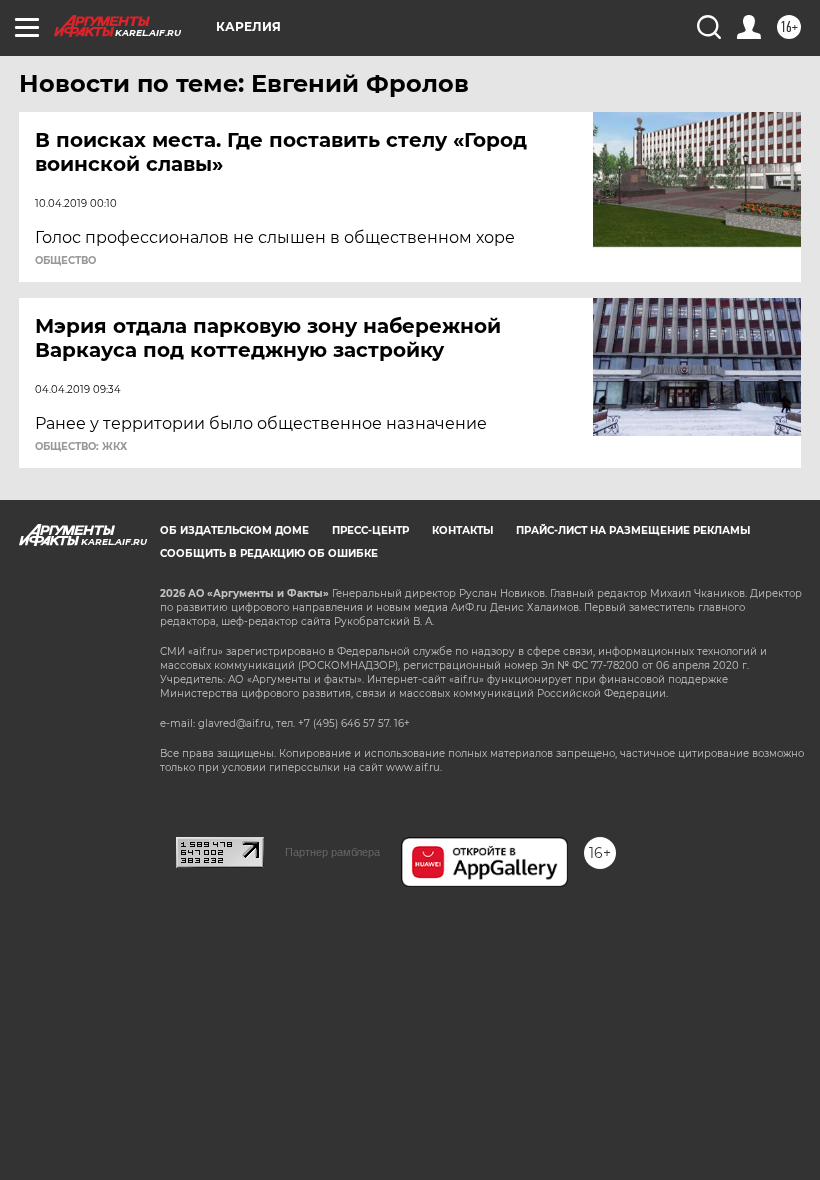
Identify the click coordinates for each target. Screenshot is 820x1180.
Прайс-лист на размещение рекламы (633, 530)
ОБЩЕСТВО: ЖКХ (81, 447)
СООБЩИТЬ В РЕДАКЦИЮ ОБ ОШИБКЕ (269, 553)
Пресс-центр (370, 530)
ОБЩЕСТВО (65, 261)
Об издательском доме (234, 530)
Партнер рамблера (332, 852)
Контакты (462, 530)
